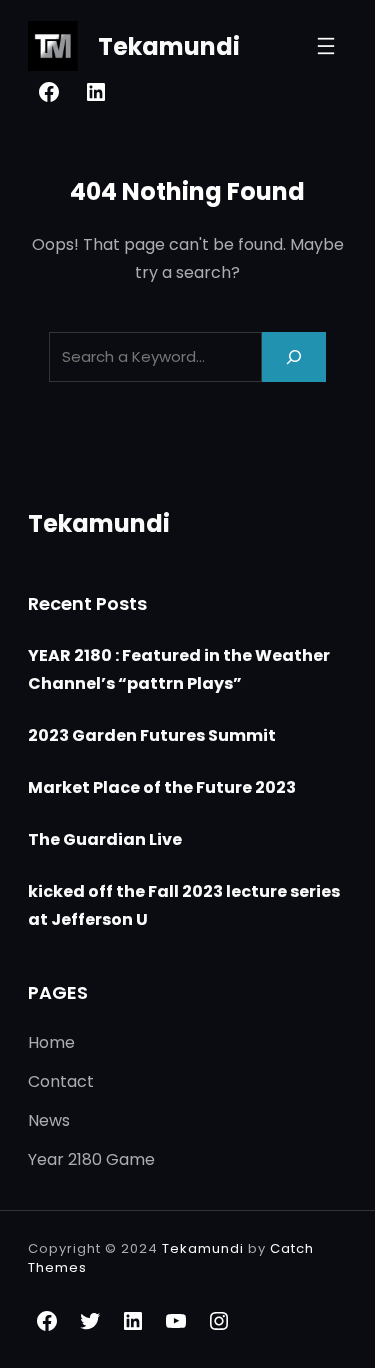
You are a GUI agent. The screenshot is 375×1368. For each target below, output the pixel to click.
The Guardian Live (105, 839)
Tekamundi (169, 46)
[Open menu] (326, 46)
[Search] (294, 356)
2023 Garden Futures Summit (152, 735)
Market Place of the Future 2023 (162, 787)
